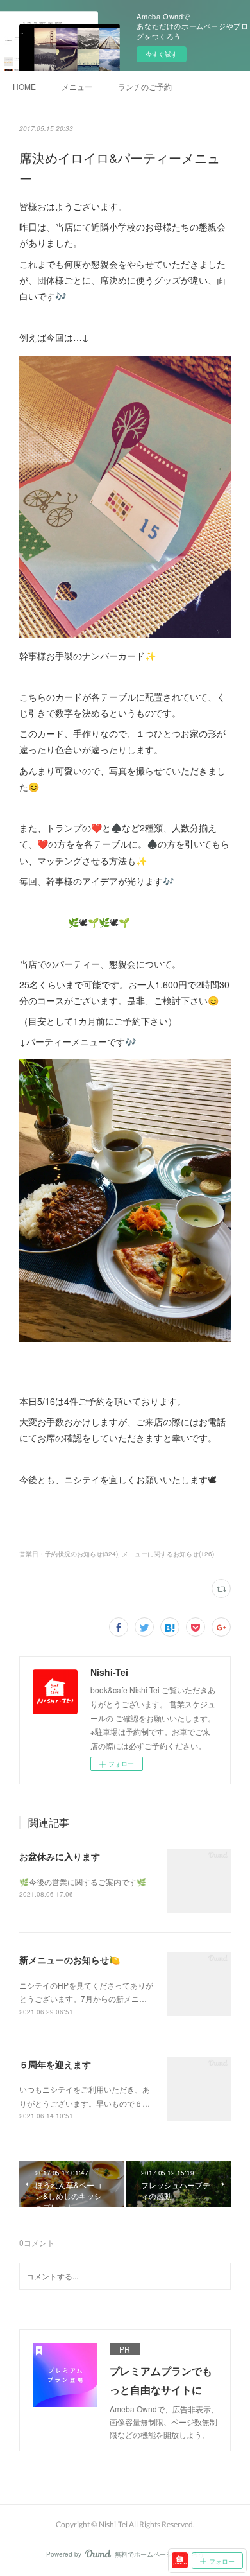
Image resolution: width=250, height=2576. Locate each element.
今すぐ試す (162, 54)
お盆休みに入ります (60, 1856)
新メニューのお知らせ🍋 (70, 1960)
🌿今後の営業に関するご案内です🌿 (83, 1882)
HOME (24, 86)
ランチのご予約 (145, 86)
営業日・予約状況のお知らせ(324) (69, 1554)
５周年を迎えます (55, 2064)
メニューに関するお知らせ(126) (168, 1554)
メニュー (77, 86)
